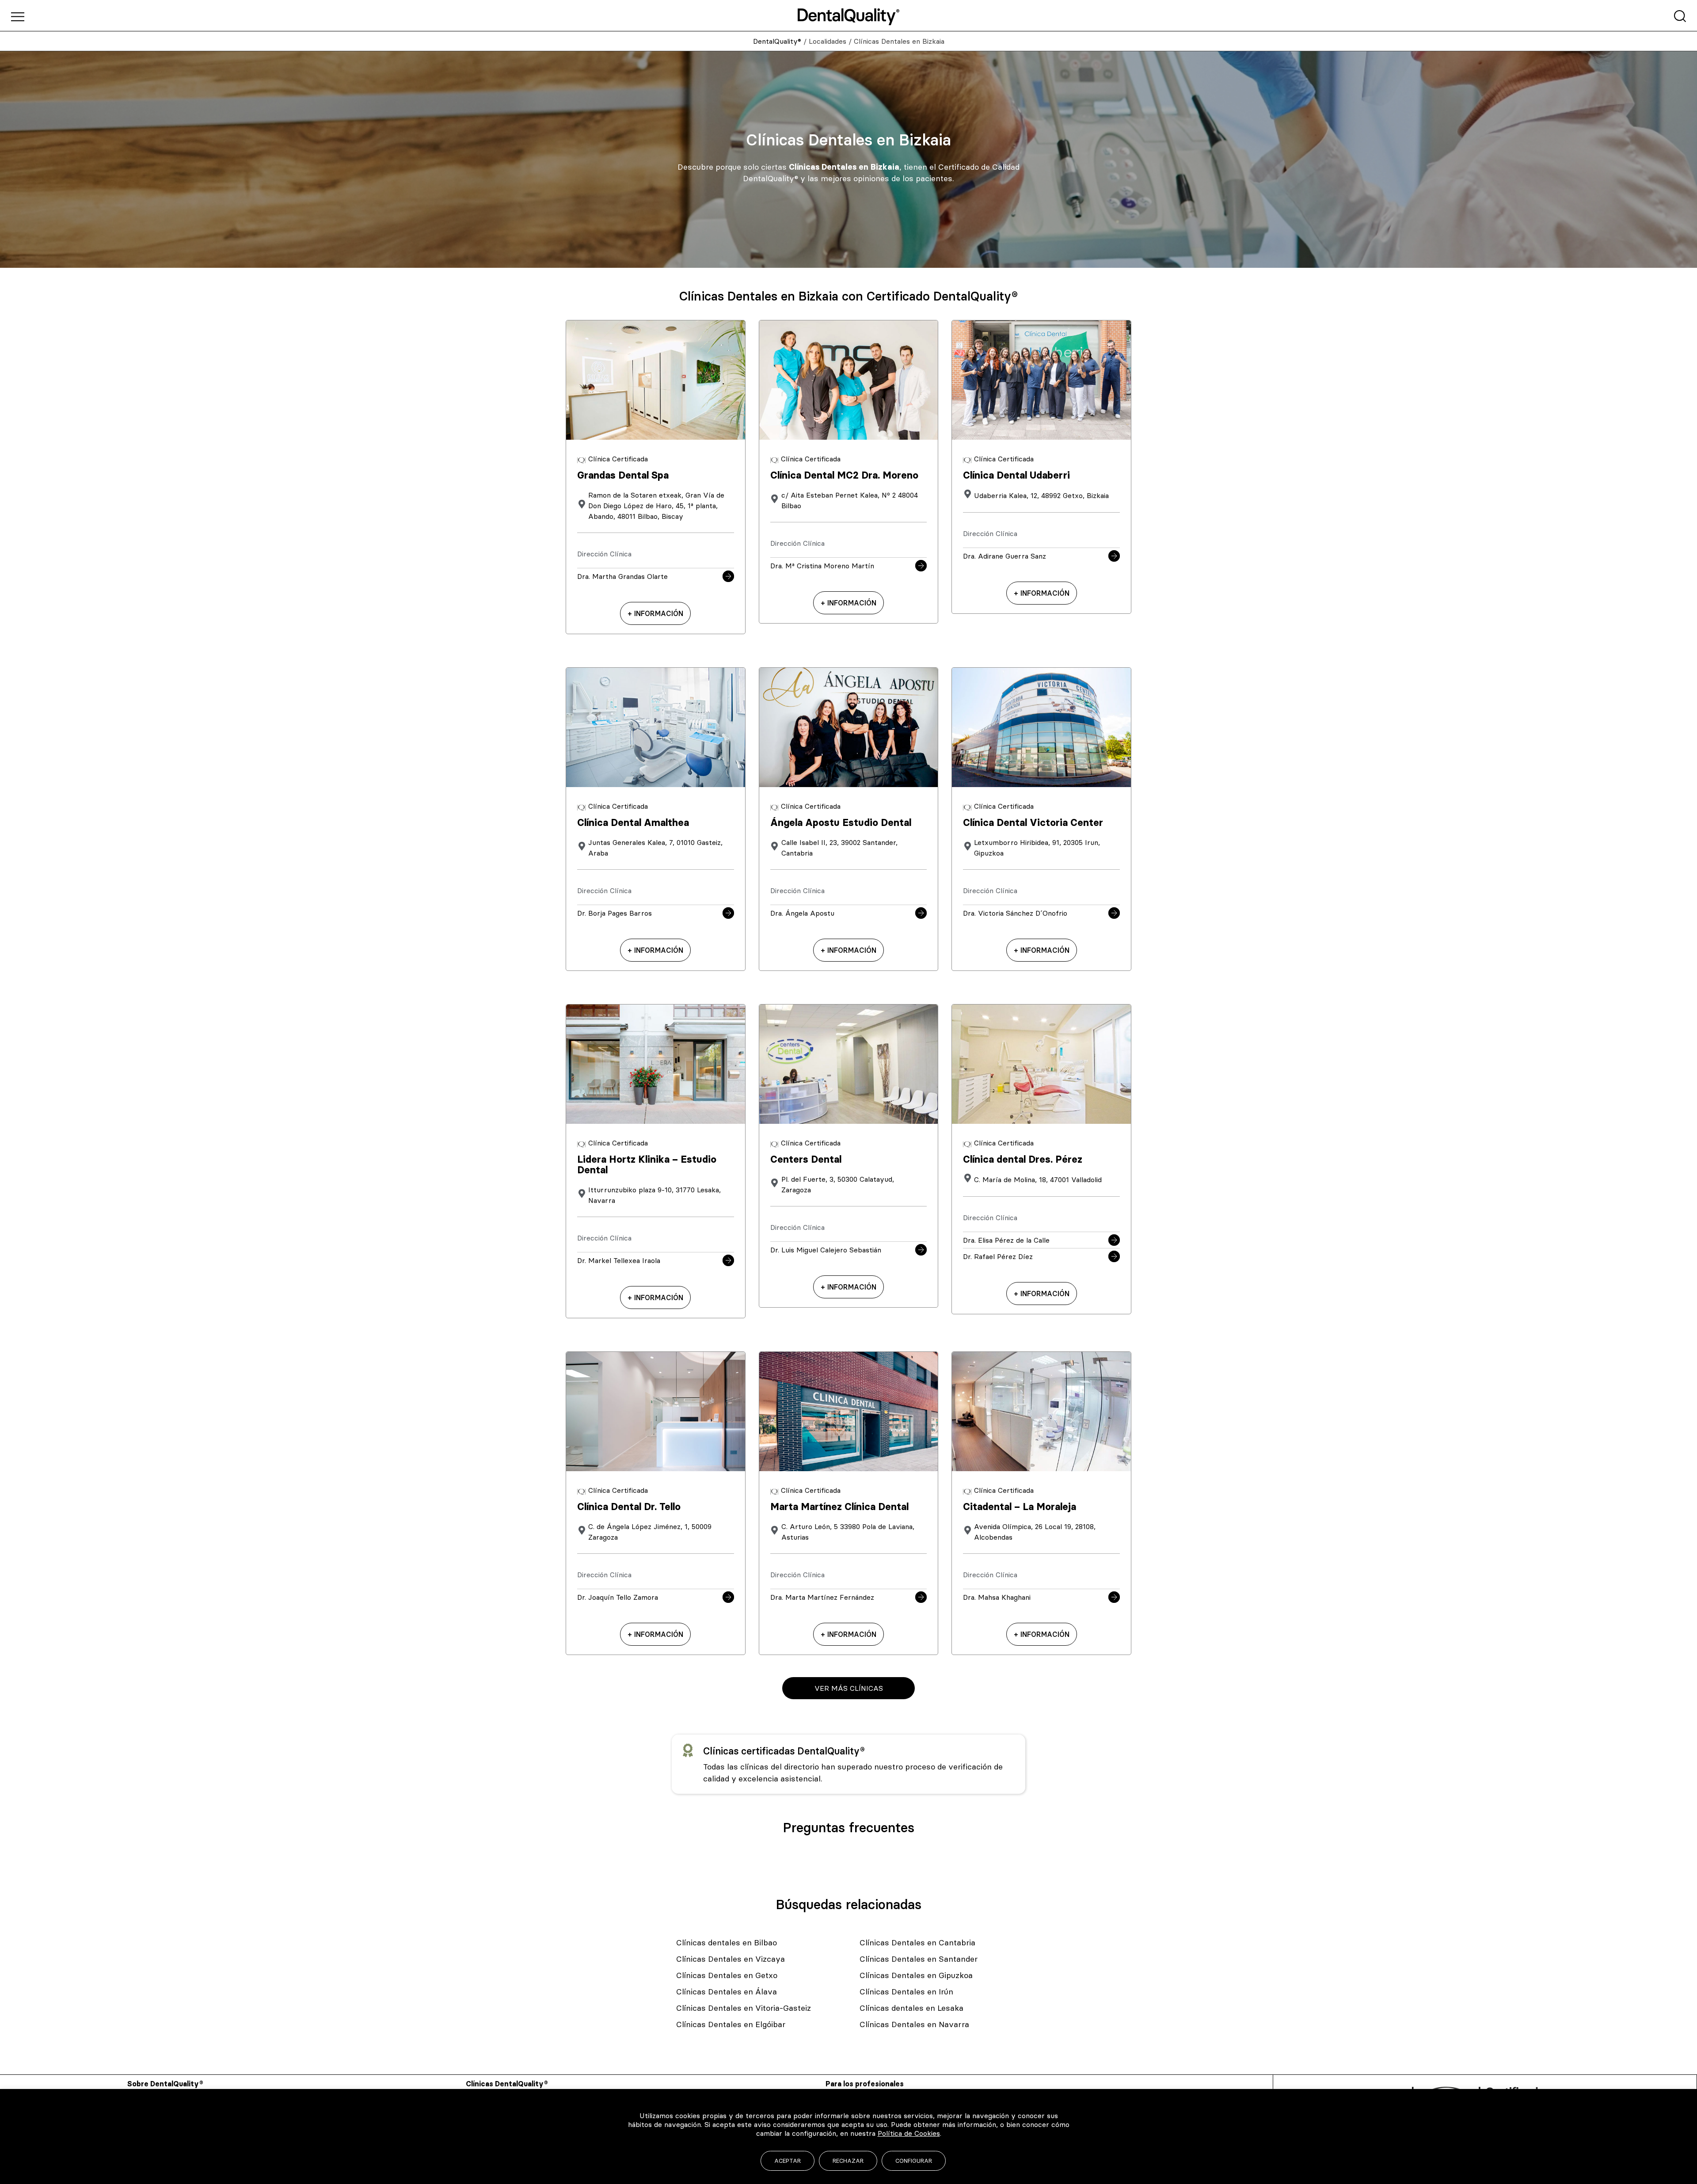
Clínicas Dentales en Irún (906, 1992)
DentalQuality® (777, 41)
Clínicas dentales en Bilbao (727, 1942)
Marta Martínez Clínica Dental (839, 1507)
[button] (848, 1688)
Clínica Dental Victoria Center (1033, 823)
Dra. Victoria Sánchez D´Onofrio (1015, 913)
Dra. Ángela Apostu (802, 913)
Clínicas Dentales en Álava (727, 1992)
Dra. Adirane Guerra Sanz (1005, 556)
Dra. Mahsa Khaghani (997, 1597)
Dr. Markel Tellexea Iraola (619, 1260)
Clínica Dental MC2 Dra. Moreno (844, 475)
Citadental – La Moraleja (1020, 1507)
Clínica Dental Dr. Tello (629, 1507)
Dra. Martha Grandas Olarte (622, 576)
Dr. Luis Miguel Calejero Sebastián (826, 1250)
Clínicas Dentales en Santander (919, 1959)
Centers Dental (806, 1159)
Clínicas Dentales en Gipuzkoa (916, 1975)
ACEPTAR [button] (788, 2161)
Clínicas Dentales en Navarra (914, 2024)
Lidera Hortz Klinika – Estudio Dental (647, 1165)
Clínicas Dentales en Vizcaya (731, 1959)
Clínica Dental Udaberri (1016, 475)
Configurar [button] (914, 2161)
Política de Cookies (909, 2133)
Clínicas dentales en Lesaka (911, 2008)
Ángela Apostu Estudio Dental (841, 823)
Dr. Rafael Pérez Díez (998, 1256)
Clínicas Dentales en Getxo (727, 1975)
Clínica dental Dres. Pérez (1023, 1159)
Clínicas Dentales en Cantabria (917, 1942)
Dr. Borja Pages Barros (614, 913)
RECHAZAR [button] (848, 2161)
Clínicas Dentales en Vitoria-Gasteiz (744, 2008)
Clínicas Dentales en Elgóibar (731, 2024)
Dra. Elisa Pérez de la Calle (1006, 1240)
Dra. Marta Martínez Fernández (822, 1597)
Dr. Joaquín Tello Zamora (618, 1597)
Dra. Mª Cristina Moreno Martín (822, 566)
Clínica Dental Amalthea (633, 823)
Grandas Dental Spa (623, 475)
